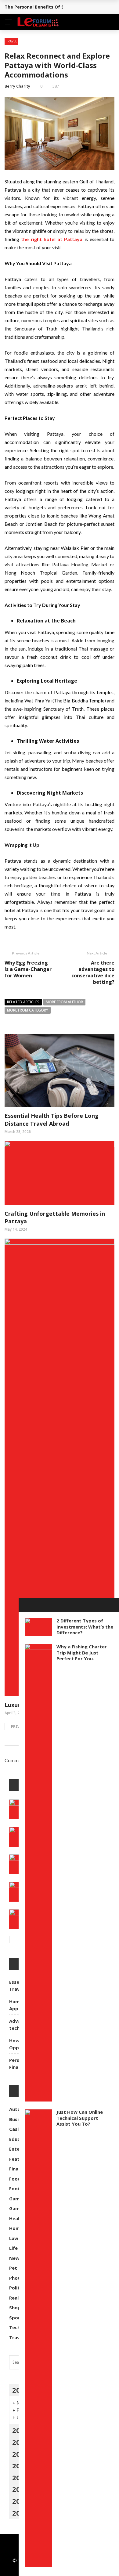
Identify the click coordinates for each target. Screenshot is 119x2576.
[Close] (25, 1605)
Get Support (26, 156)
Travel (18, 144)
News (16, 119)
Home (17, 95)
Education (24, 46)
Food (16, 71)
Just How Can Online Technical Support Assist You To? (80, 2118)
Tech (16, 132)
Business (20, 34)
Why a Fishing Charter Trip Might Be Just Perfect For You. (82, 1652)
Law (14, 107)
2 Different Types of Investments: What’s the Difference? (85, 1627)
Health (19, 83)
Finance (20, 58)
